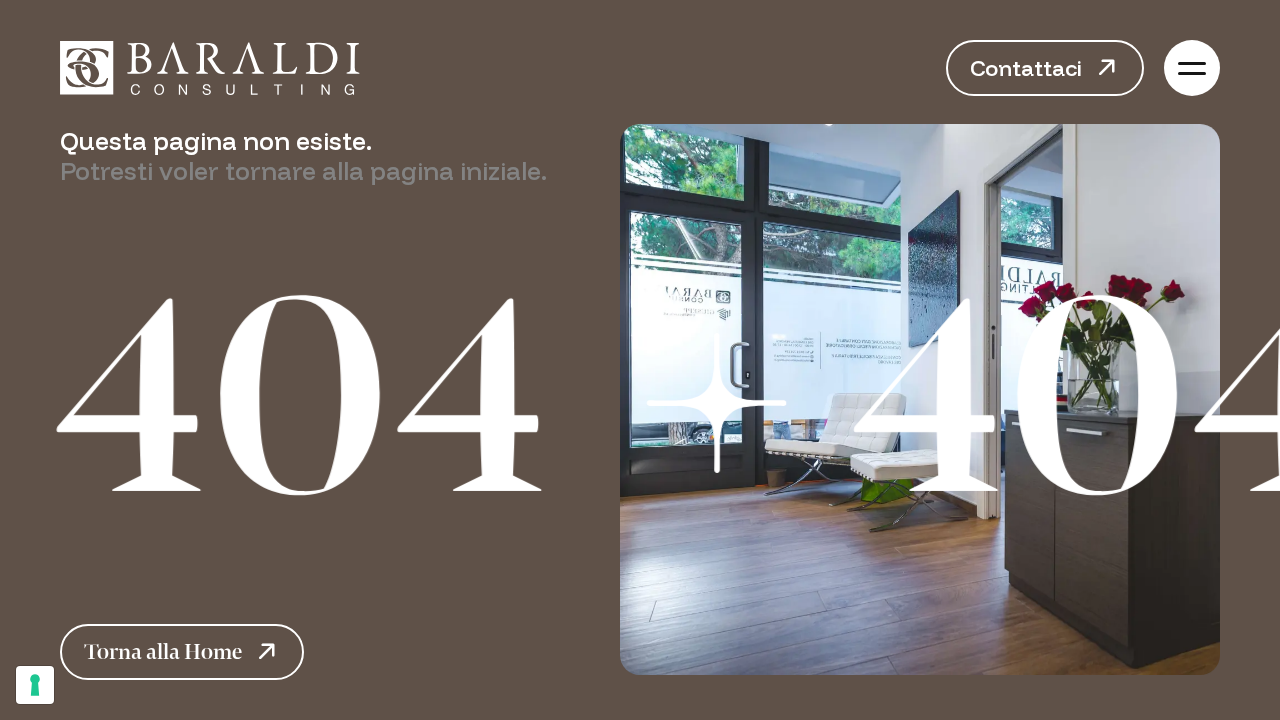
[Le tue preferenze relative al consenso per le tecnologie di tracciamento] (35, 685)
